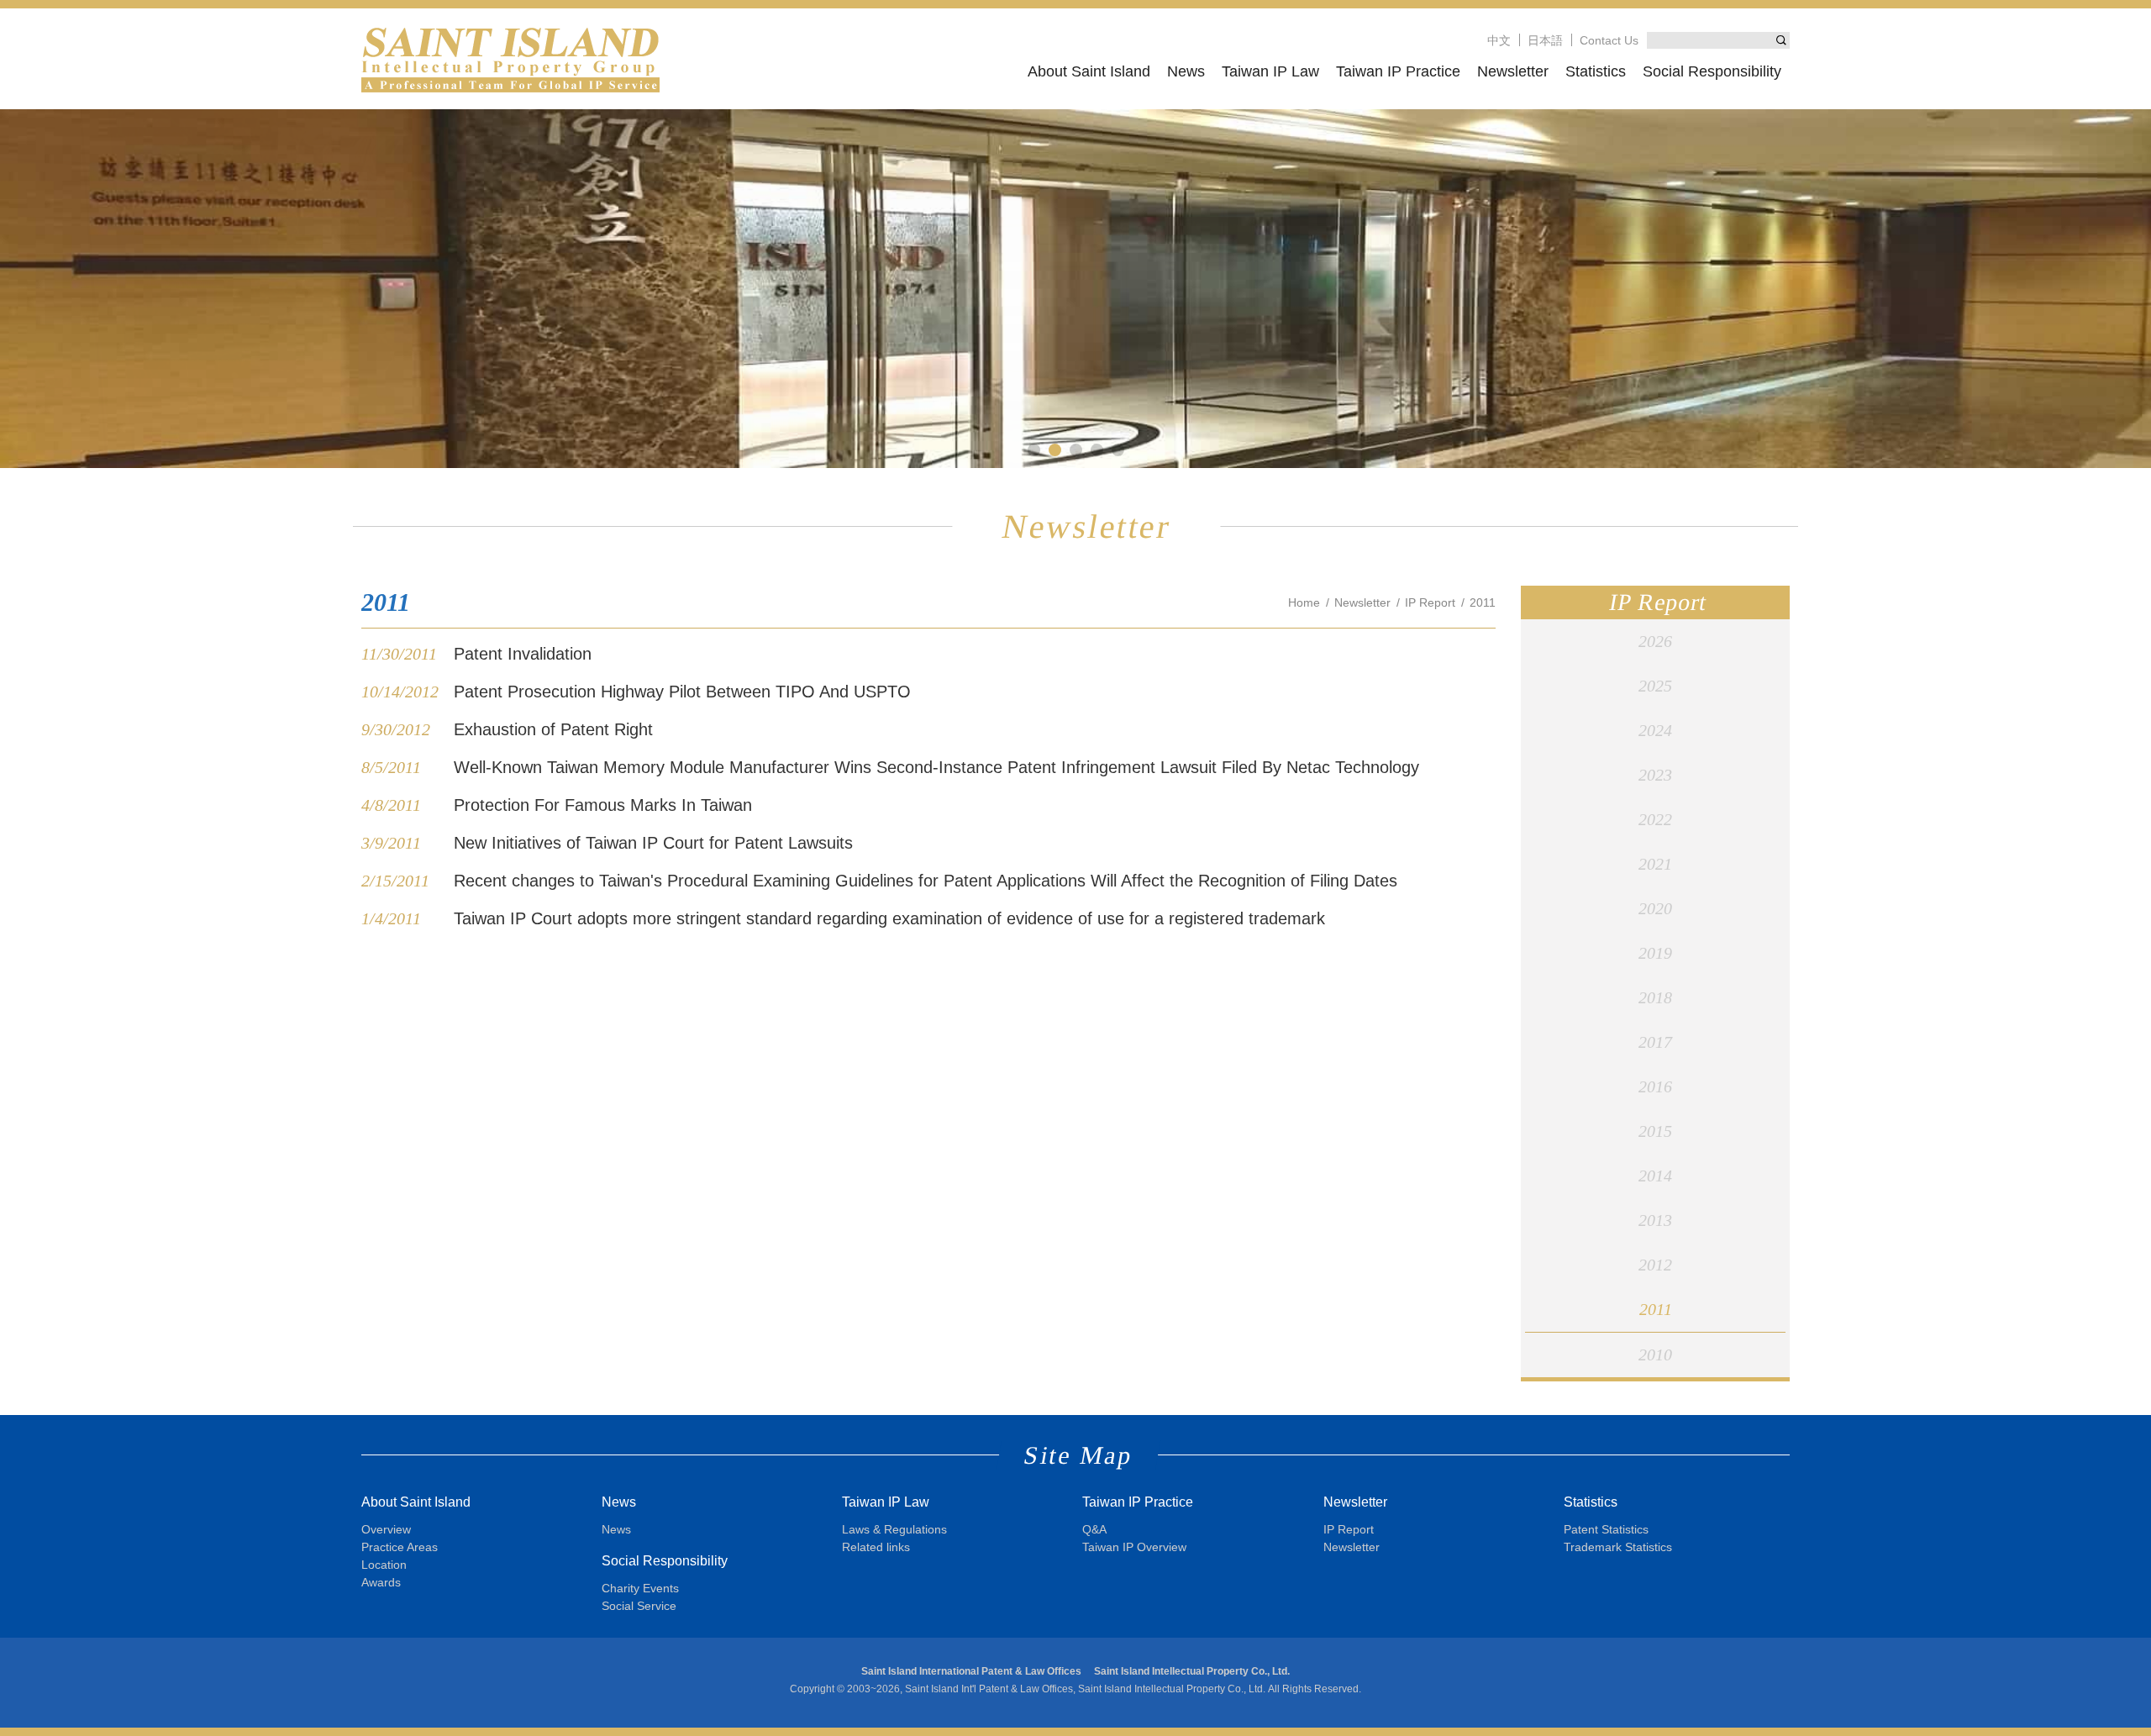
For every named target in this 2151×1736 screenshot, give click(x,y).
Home (1304, 602)
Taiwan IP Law (1270, 71)
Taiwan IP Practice (1398, 71)
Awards (381, 1582)
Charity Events (640, 1588)
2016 (1655, 1086)
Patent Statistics (1606, 1529)
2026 (1655, 641)
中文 (1499, 40)
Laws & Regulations (894, 1529)
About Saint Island (1089, 71)
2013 (1655, 1220)
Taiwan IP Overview (1134, 1547)
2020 (1655, 908)
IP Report (1430, 602)
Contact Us (1609, 40)
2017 (1655, 1042)
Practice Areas (400, 1547)
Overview (386, 1529)
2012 (1655, 1265)
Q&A (1094, 1529)
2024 (1655, 730)
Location (384, 1565)
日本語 (1545, 40)
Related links (876, 1547)
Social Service (639, 1606)
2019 (1655, 953)
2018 (1655, 997)
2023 (1655, 775)
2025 (1655, 686)
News (1186, 71)
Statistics (1596, 71)
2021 (1655, 864)
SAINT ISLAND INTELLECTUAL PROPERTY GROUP (510, 59)
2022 (1655, 819)
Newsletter (1513, 71)
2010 (1655, 1355)
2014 (1655, 1176)
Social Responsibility (1712, 71)
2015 (1655, 1131)
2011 (1656, 1309)
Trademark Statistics (1618, 1547)
